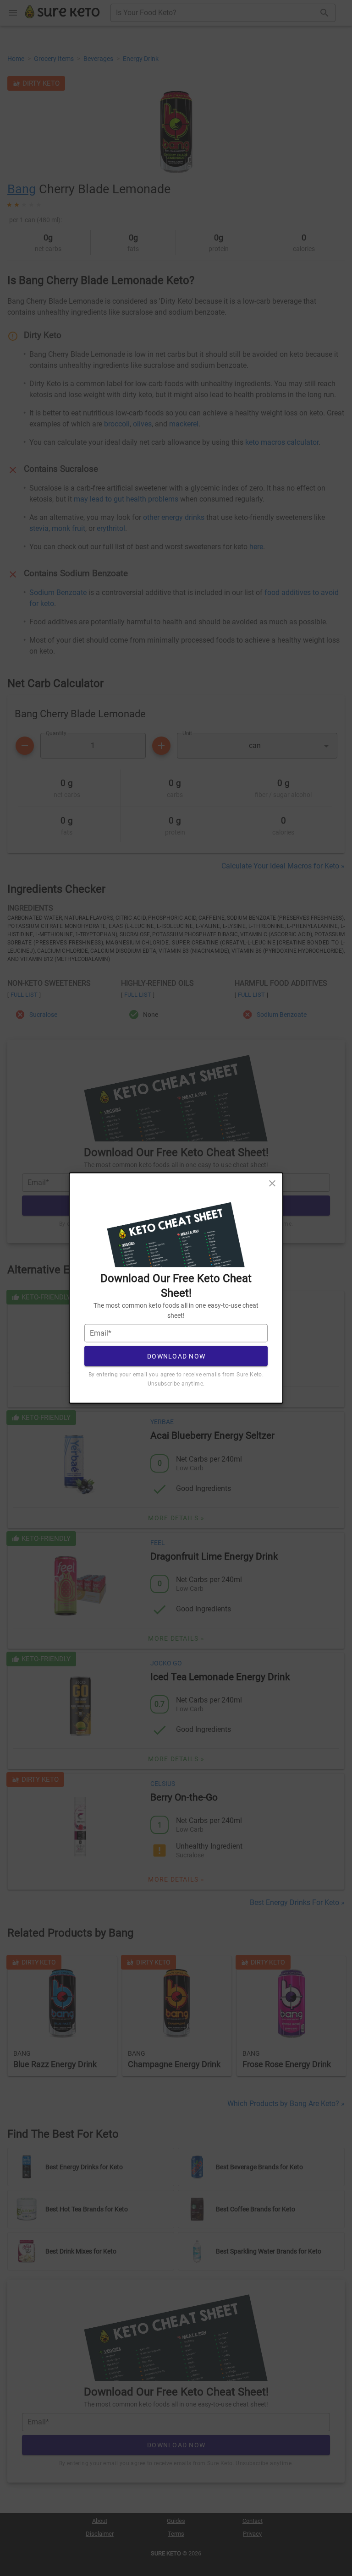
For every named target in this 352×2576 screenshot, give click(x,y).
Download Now (176, 1356)
